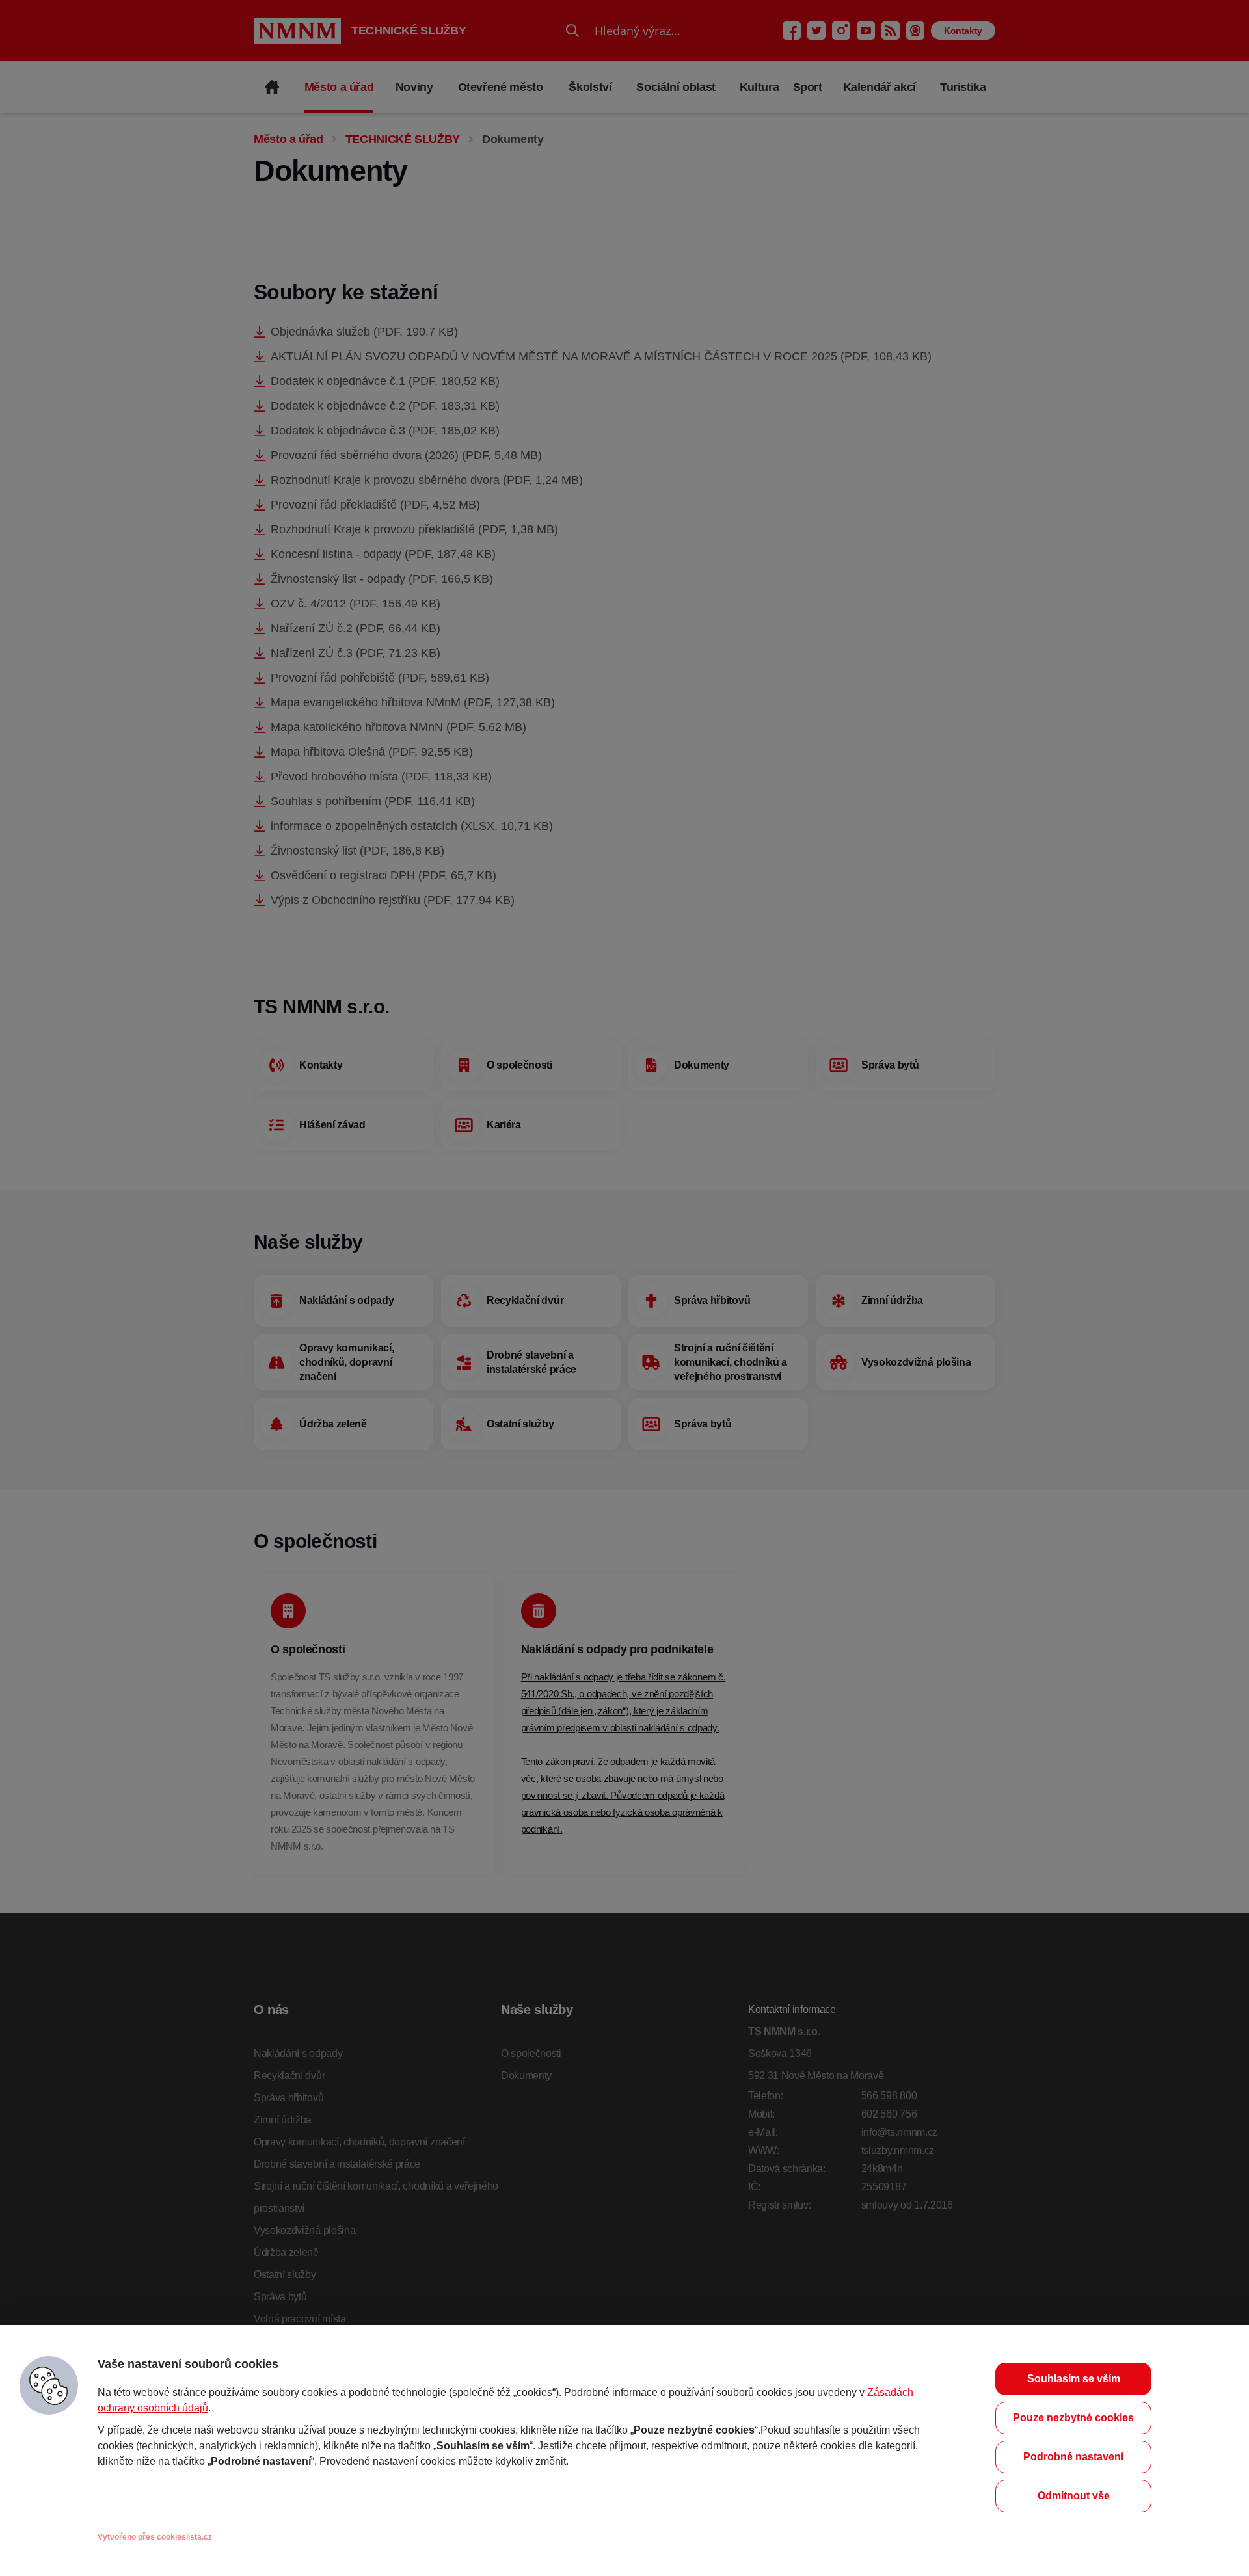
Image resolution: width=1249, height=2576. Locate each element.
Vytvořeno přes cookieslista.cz (155, 2537)
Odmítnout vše (1074, 2496)
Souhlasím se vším (1074, 2379)
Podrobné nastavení (1073, 2457)
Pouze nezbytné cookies (1073, 2418)
